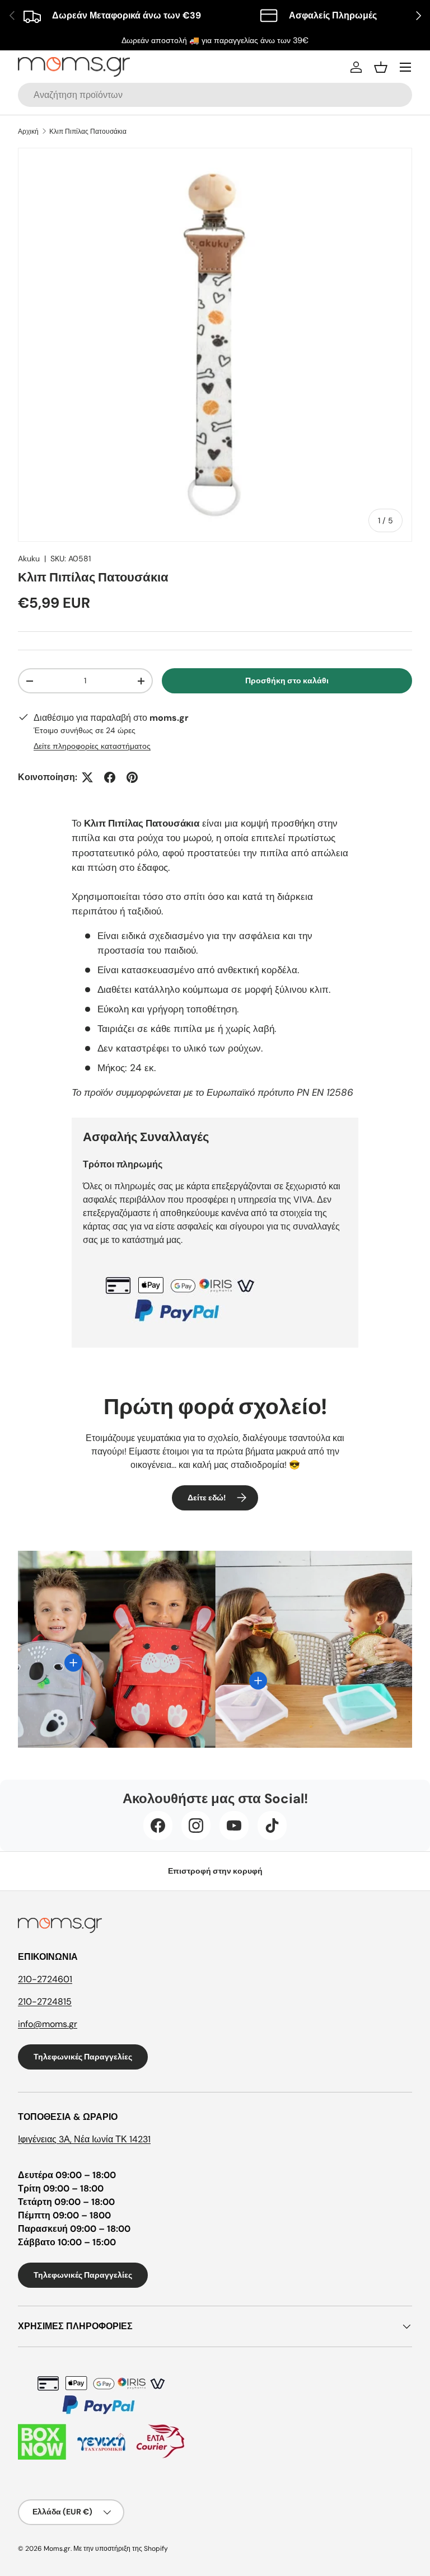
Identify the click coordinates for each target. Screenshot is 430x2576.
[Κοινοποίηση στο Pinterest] (132, 777)
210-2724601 (45, 1979)
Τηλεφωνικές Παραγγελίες (83, 2057)
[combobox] (215, 95)
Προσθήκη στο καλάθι (287, 681)
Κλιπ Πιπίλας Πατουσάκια (88, 132)
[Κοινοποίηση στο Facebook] (110, 777)
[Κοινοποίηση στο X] (87, 777)
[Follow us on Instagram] (196, 1826)
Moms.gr (57, 2549)
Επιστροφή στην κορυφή (215, 1871)
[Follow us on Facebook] (158, 1826)
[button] (381, 67)
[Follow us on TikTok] (272, 1826)
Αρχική (28, 132)
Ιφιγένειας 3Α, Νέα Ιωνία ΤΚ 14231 (84, 2139)
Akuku (29, 559)
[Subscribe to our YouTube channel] (234, 1826)
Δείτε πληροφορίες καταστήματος (92, 746)
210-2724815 (45, 2002)
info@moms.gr (48, 2024)
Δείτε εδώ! (207, 1498)
